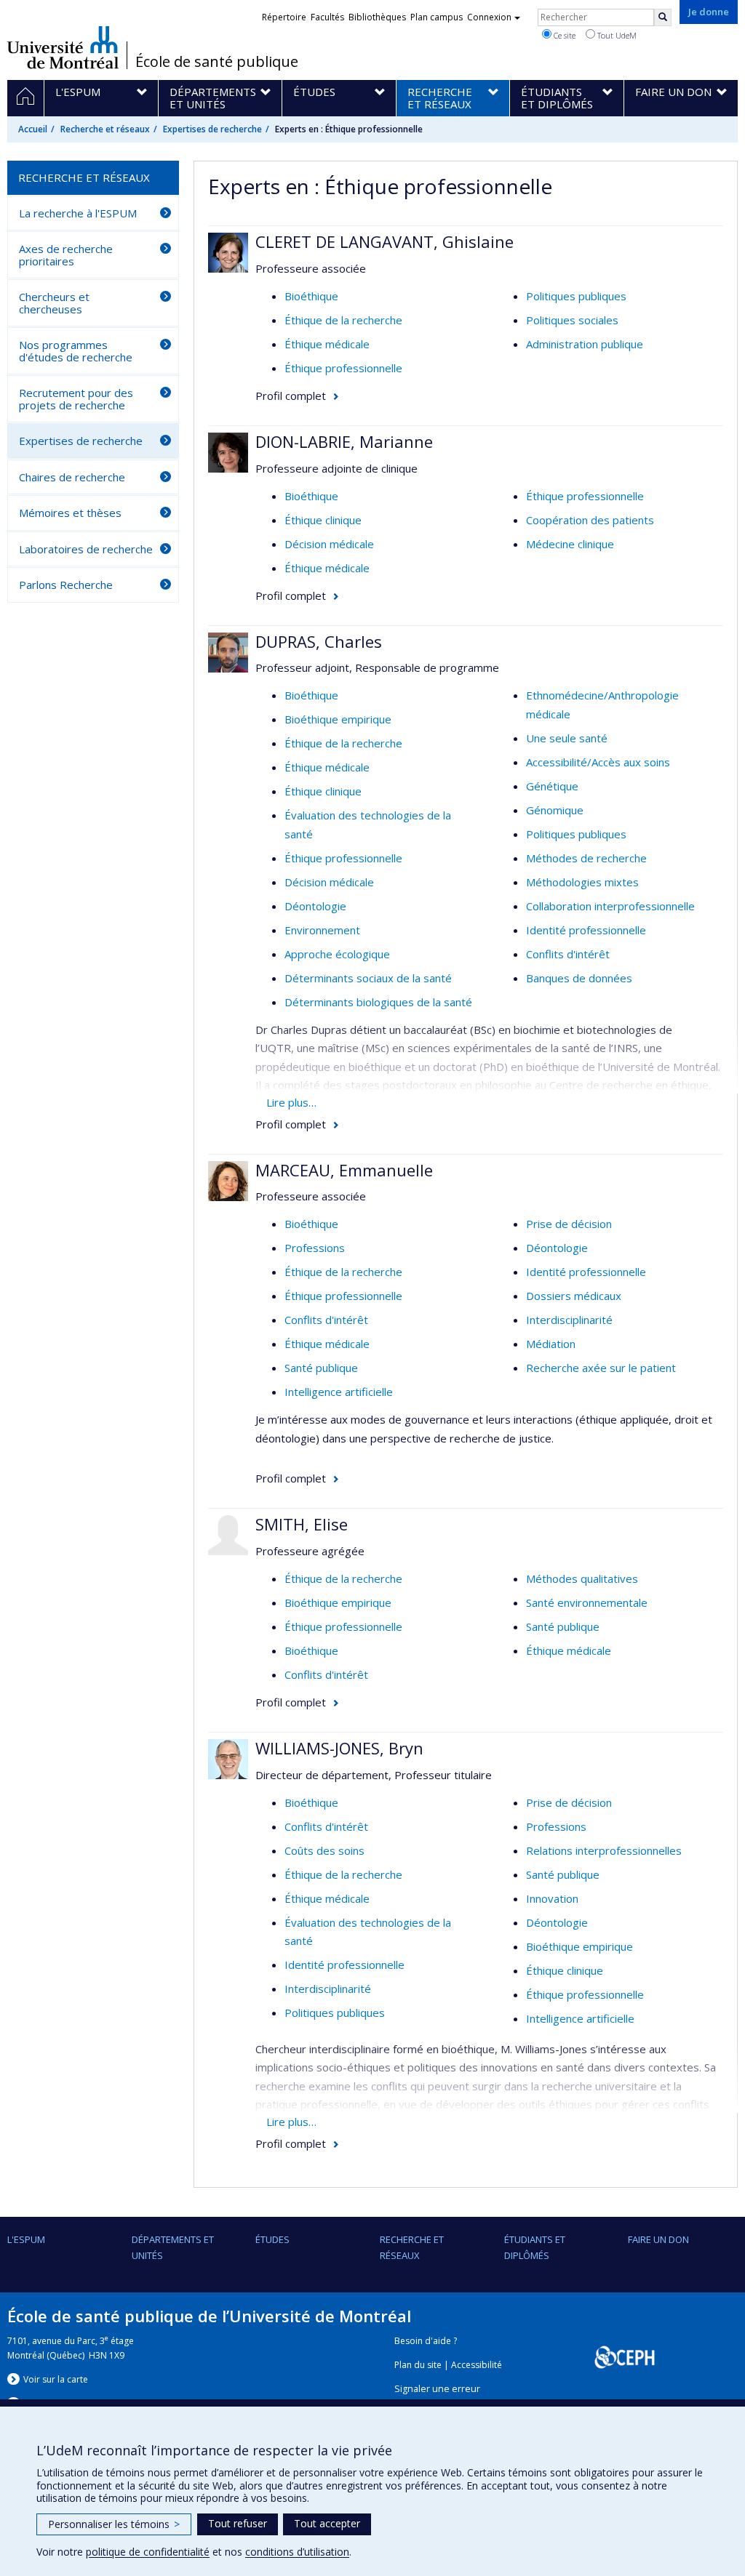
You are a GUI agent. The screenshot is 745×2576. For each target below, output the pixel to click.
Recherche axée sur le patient (601, 1368)
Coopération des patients (590, 520)
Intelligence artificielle (339, 1392)
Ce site (563, 35)
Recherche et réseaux (105, 129)
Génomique (555, 810)
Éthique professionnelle (343, 368)
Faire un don (658, 2239)
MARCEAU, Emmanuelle (344, 1170)
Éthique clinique (323, 520)
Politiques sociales (572, 320)
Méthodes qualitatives (582, 1578)
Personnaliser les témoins (114, 2524)
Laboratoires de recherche (86, 549)
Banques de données (579, 978)
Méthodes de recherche (586, 858)
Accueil (33, 129)
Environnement (322, 930)
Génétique (552, 786)
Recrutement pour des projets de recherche (76, 399)
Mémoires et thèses (70, 513)
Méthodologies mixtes (582, 882)
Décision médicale (329, 544)
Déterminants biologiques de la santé (378, 1002)
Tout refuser (238, 2523)
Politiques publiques (576, 296)
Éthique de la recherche (343, 320)
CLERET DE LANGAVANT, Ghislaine (385, 241)
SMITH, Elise (302, 1524)
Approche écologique (337, 954)
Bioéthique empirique (338, 719)
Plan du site (418, 2365)
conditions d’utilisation (297, 2552)
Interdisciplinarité (569, 1320)
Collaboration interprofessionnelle (610, 906)
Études (272, 2239)
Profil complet (291, 396)
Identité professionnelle (586, 930)
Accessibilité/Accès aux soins (598, 762)
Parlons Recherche (66, 585)
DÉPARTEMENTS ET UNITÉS (173, 2247)
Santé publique (321, 1368)
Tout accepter (327, 2523)
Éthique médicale (327, 344)
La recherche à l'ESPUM (78, 213)
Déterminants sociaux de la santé (368, 978)
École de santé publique (217, 62)
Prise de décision (569, 1224)
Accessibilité (477, 2365)
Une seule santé (567, 738)
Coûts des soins (324, 1850)
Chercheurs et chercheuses (54, 303)
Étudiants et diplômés (535, 2247)
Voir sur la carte (56, 2379)
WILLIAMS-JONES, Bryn (339, 1748)
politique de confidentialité (148, 2552)
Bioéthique (311, 296)
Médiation (551, 1344)
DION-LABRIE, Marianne (344, 441)
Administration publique (585, 344)
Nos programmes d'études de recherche (76, 351)
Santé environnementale (587, 1602)
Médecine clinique (570, 544)
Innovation (552, 1898)
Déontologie (315, 906)
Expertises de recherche (212, 129)
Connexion (489, 17)
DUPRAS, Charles (319, 641)
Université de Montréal (63, 47)
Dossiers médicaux (574, 1296)
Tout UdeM (616, 35)
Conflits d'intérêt (568, 954)
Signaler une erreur (437, 2389)
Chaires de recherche (72, 477)
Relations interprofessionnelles (604, 1850)
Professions (315, 1248)
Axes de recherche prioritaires (66, 255)
